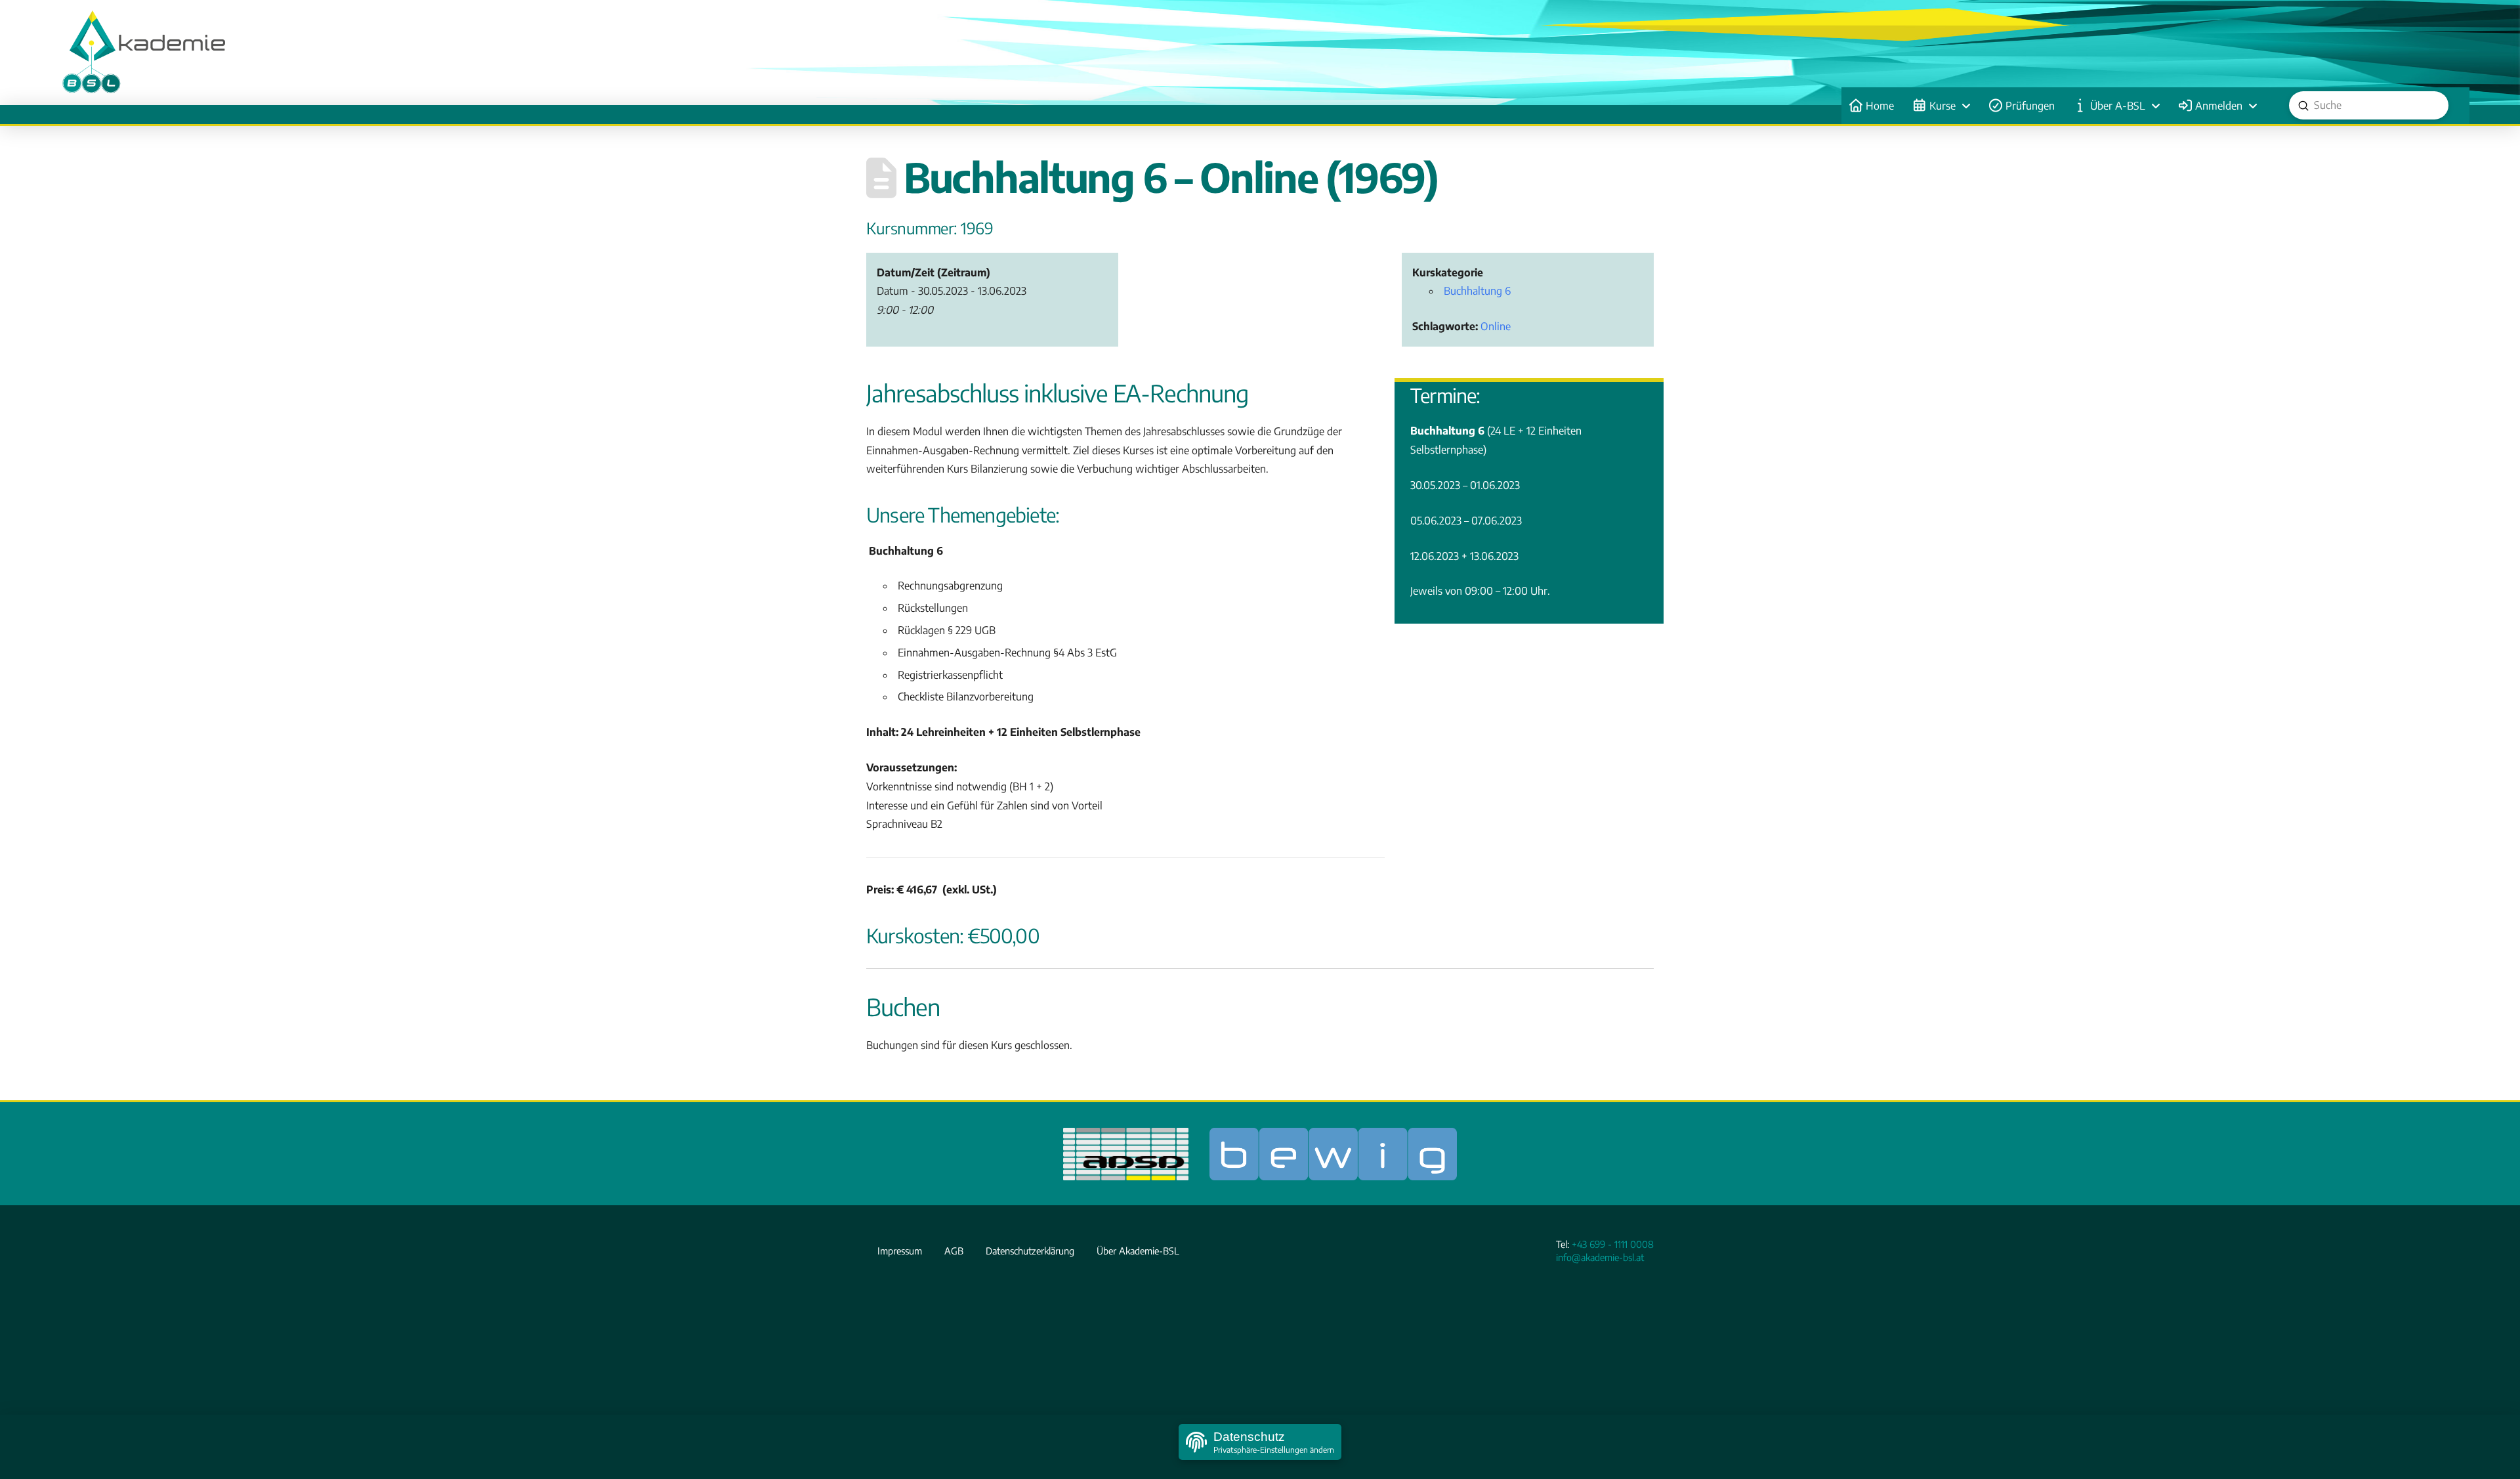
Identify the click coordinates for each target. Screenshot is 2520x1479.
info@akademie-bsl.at (1600, 1257)
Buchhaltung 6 (1477, 291)
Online (1496, 326)
